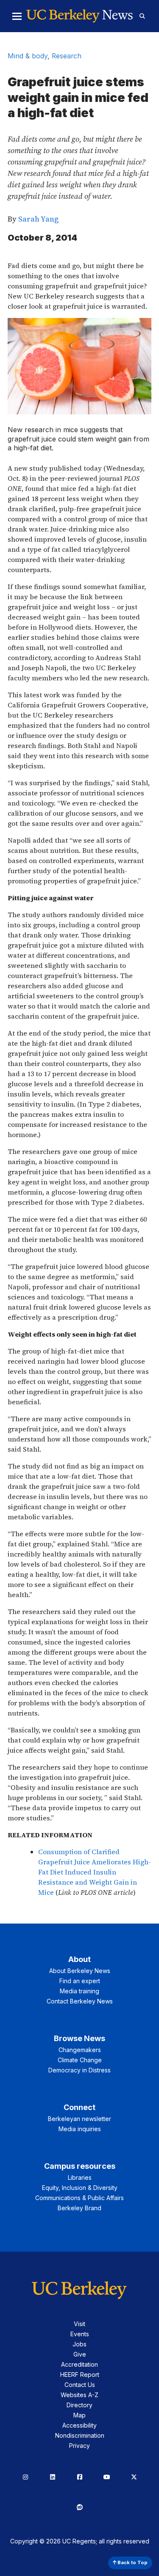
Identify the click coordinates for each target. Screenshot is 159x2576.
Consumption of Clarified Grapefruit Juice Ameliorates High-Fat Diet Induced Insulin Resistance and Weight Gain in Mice (95, 1872)
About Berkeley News (80, 1971)
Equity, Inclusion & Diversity (80, 2188)
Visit (79, 2324)
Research (67, 56)
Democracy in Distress (79, 2070)
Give (80, 2354)
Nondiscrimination (80, 2435)
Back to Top (132, 2562)
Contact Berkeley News (80, 2001)
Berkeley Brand (79, 2208)
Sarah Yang (38, 219)
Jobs (79, 2344)
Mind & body (28, 56)
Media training (79, 1991)
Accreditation (79, 2364)
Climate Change (80, 2060)
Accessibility (79, 2425)
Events (80, 2334)
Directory (79, 2405)
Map (79, 2415)
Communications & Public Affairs (79, 2198)
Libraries (80, 2177)
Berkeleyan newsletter (79, 2119)
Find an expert (80, 1981)
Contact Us (80, 2385)
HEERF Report (80, 2375)
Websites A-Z (79, 2395)
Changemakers (80, 2050)
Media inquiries (80, 2129)
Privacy (79, 2446)
